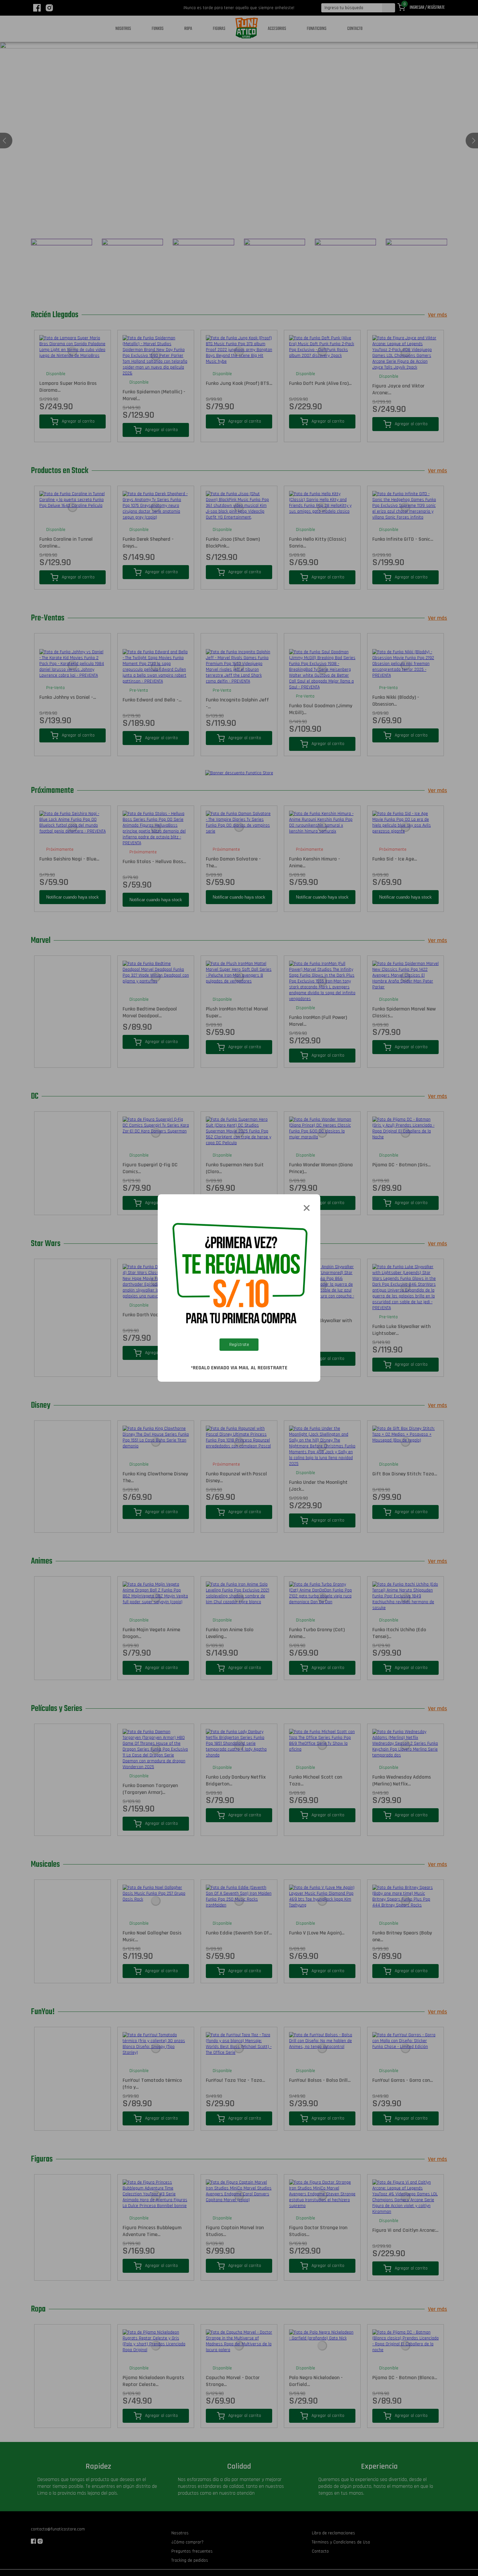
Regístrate (239, 1345)
